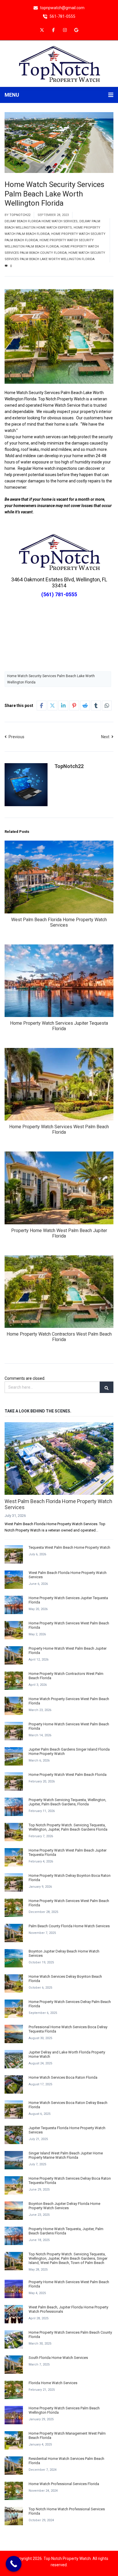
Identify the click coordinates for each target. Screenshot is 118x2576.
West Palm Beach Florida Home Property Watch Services (59, 922)
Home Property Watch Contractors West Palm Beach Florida (59, 1337)
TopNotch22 (20, 215)
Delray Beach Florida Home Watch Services (41, 221)
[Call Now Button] (14, 2564)
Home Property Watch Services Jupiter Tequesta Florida (59, 1026)
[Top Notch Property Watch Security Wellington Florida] (59, 63)
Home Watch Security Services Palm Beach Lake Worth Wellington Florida (51, 679)
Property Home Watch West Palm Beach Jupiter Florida (59, 1233)
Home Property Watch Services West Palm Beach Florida (59, 1129)
